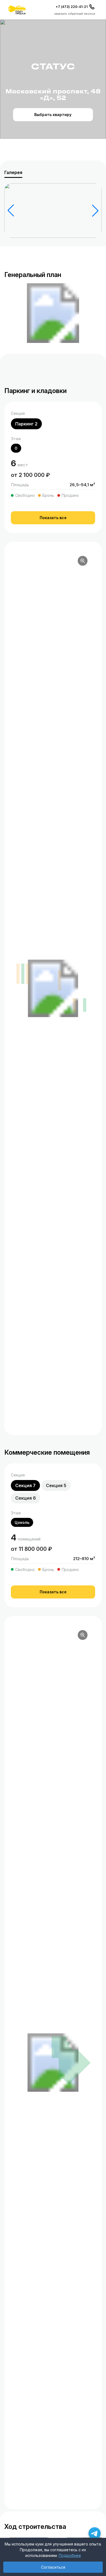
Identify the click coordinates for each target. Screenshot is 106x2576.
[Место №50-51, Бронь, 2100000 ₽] (74, 1005)
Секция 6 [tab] (26, 1498)
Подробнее (70, 2555)
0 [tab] (16, 448)
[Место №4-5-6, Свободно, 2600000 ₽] (23, 974)
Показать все (53, 518)
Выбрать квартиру (53, 115)
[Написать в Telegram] (95, 2533)
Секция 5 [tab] (56, 1485)
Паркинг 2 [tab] (26, 424)
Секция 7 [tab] (25, 1485)
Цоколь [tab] (22, 1522)
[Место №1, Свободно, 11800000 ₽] (71, 2060)
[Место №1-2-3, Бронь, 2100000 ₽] (18, 974)
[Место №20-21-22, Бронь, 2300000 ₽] (60, 981)
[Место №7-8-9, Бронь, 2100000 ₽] (27, 974)
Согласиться (53, 2567)
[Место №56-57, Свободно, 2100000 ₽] (85, 1005)
